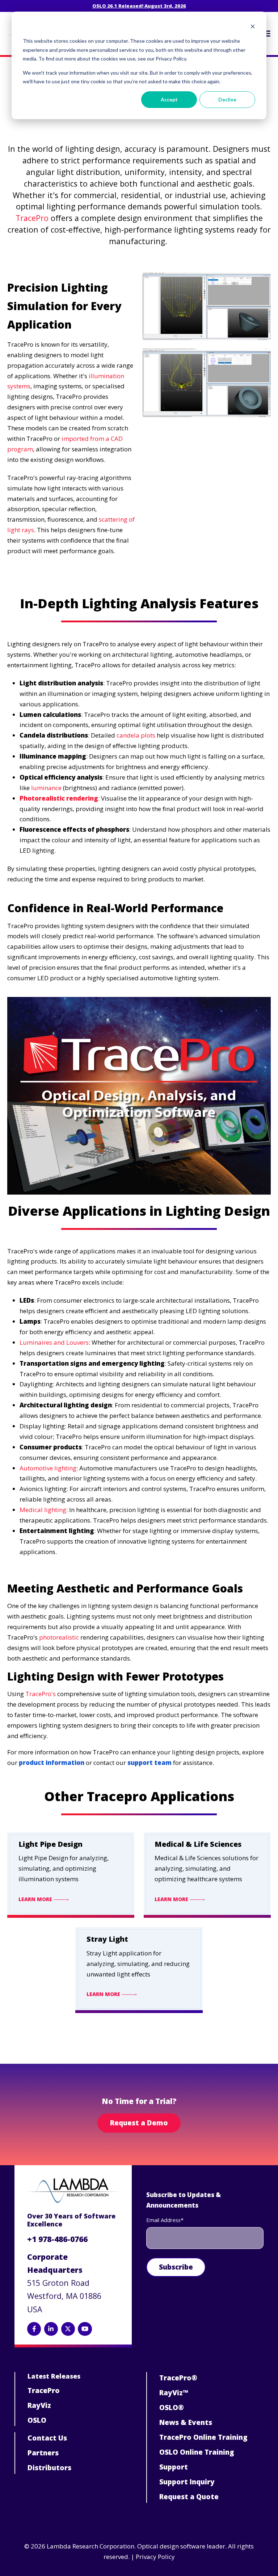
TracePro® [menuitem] (178, 2378)
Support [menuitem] (174, 2467)
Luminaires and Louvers (54, 1342)
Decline (227, 99)
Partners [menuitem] (43, 2453)
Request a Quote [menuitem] (189, 2497)
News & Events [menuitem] (186, 2422)
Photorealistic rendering (59, 798)
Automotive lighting (48, 1468)
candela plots (136, 735)
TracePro (32, 218)
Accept (169, 99)
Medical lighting (43, 1510)
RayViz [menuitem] (39, 2405)
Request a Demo (139, 2123)
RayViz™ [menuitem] (174, 2393)
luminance (46, 788)
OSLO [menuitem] (37, 2420)
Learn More (36, 1899)
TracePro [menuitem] (44, 2391)
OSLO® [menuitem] (172, 2408)
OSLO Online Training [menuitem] (197, 2452)
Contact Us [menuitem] (47, 2438)
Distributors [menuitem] (49, 2468)
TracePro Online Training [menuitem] (203, 2437)
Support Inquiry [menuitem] (187, 2482)
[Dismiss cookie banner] (253, 27)
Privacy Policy (155, 2557)
